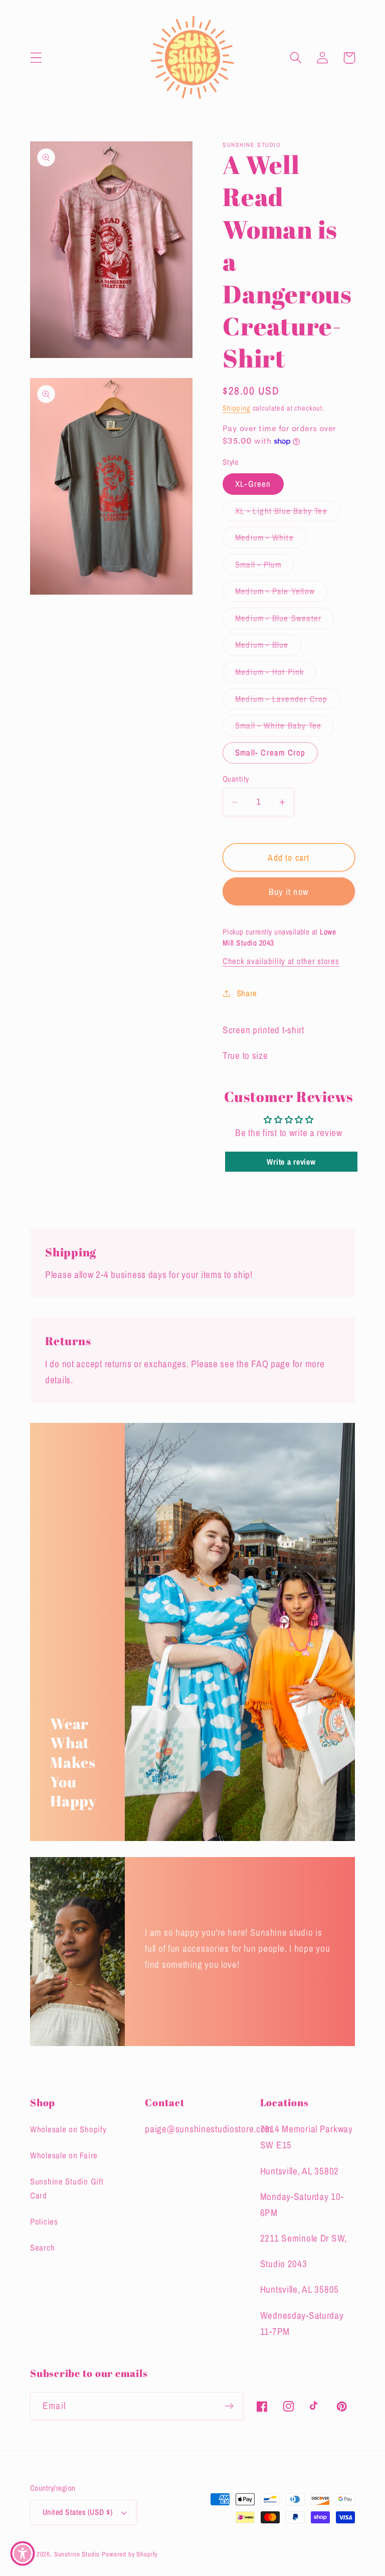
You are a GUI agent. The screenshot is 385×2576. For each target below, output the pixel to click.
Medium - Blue (268, 647)
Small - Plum (264, 567)
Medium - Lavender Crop (287, 701)
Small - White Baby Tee (284, 728)
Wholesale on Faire (64, 2155)
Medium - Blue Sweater (284, 621)
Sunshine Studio (77, 2554)
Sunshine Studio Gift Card (67, 2188)
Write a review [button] (291, 1162)
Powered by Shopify (130, 2554)
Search (42, 2248)
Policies (44, 2222)
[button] (36, 58)
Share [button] (247, 993)
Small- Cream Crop (270, 753)
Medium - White (271, 540)
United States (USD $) (77, 2512)
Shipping (237, 408)
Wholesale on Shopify (68, 2129)
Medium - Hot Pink (276, 674)
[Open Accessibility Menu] (23, 2553)
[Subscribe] (229, 2406)
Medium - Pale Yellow (281, 594)
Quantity (236, 779)
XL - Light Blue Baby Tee (287, 513)
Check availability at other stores (281, 961)
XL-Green (253, 484)
